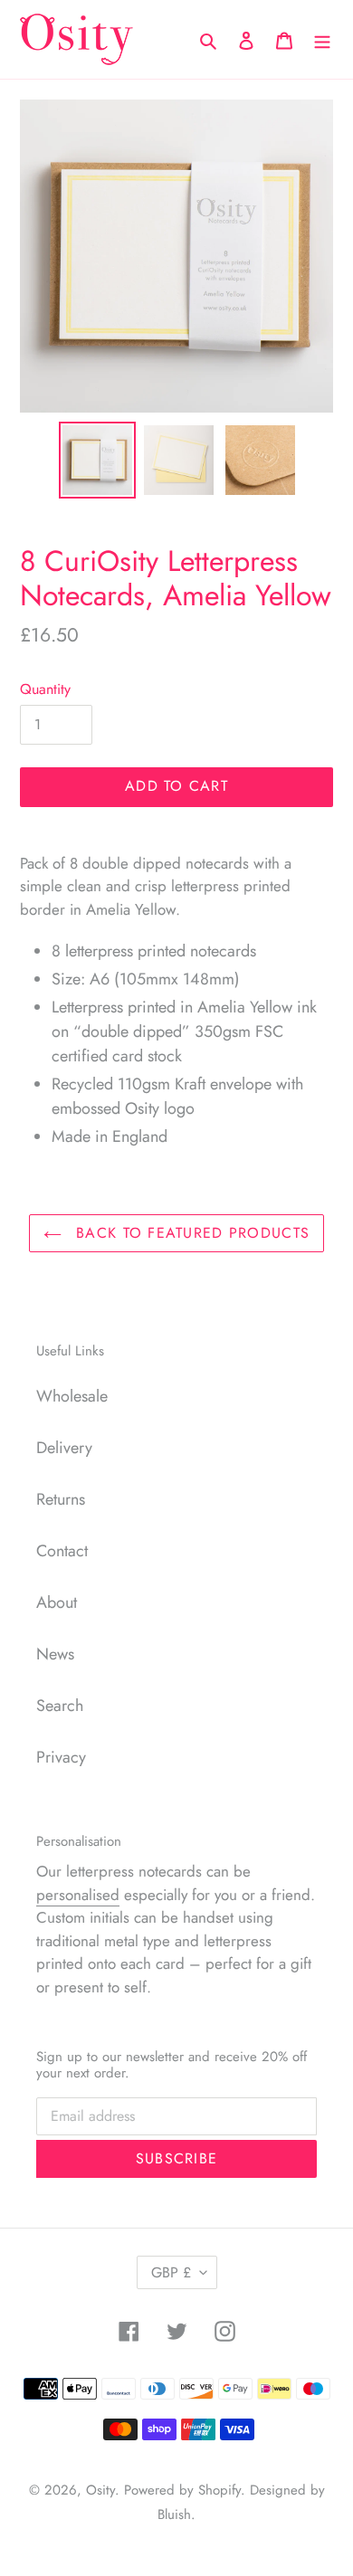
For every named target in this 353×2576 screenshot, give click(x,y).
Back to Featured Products (190, 1233)
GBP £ (171, 2272)
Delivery (64, 1448)
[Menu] (322, 39)
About (57, 1602)
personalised (78, 1895)
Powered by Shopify (182, 2490)
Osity (100, 2490)
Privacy (61, 1757)
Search (60, 1706)
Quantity (45, 689)
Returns (61, 1499)
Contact (62, 1551)
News (55, 1654)
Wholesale (72, 1396)
